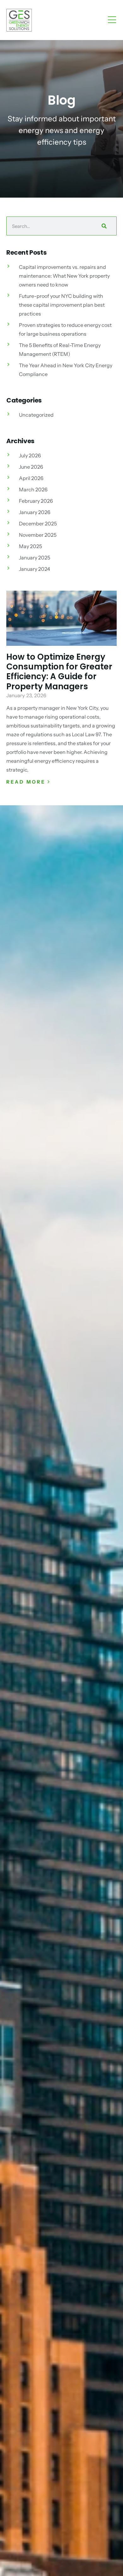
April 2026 (31, 478)
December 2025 (38, 524)
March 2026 (33, 489)
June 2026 (31, 467)
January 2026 (35, 512)
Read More (27, 782)
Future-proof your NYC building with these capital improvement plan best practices (62, 305)
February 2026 (36, 501)
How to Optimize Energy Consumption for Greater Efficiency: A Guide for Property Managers (59, 672)
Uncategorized (36, 415)
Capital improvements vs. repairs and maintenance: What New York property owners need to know (64, 276)
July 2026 (30, 455)
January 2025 (35, 558)
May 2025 (30, 546)
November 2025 (38, 535)
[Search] (103, 226)
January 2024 (35, 569)
